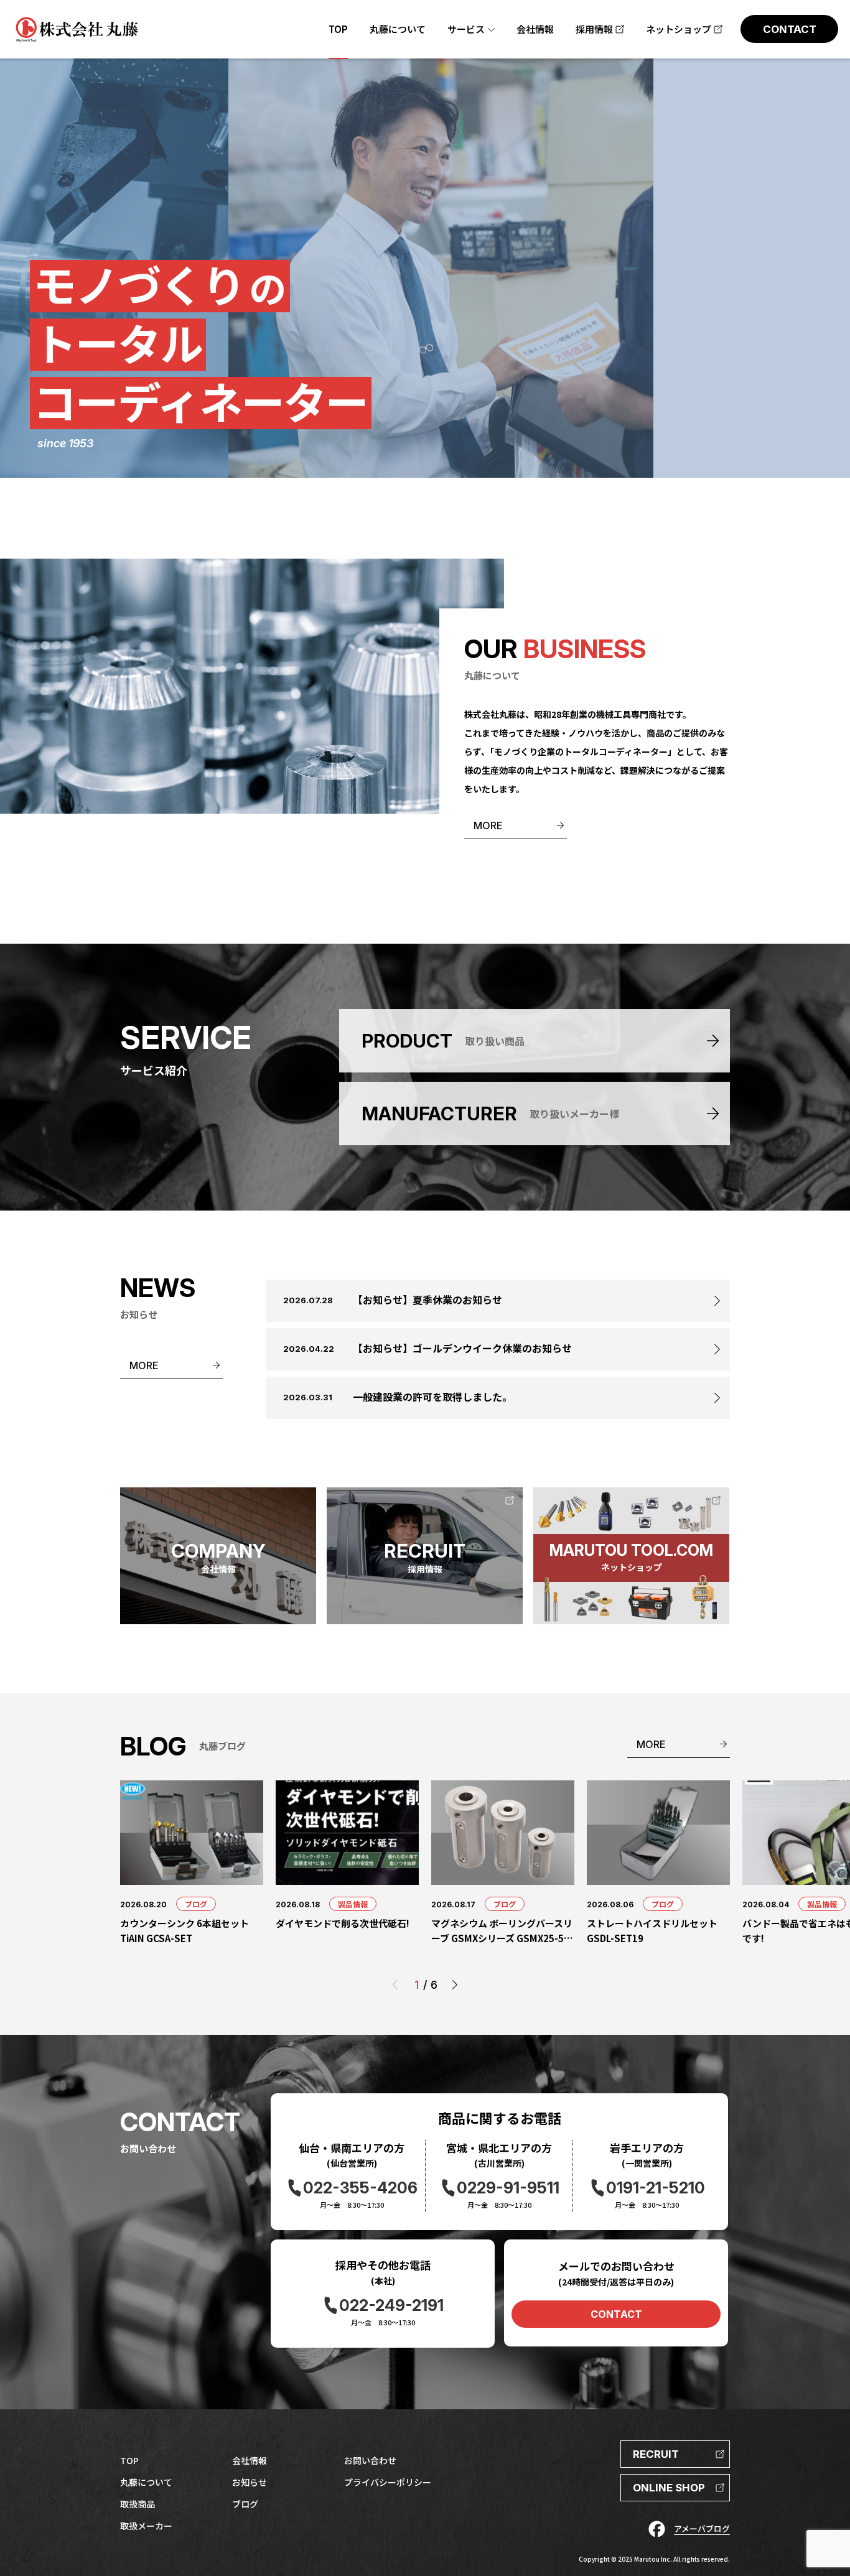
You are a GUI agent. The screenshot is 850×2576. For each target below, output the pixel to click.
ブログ (196, 1904)
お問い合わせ (370, 2460)
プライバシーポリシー (388, 2482)
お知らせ (250, 2482)
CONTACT (616, 2314)
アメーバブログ (702, 2528)
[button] (455, 1985)
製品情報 (353, 1904)
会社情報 (250, 2460)
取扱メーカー (146, 2526)
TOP (129, 2460)
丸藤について (146, 2482)
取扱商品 (138, 2504)
